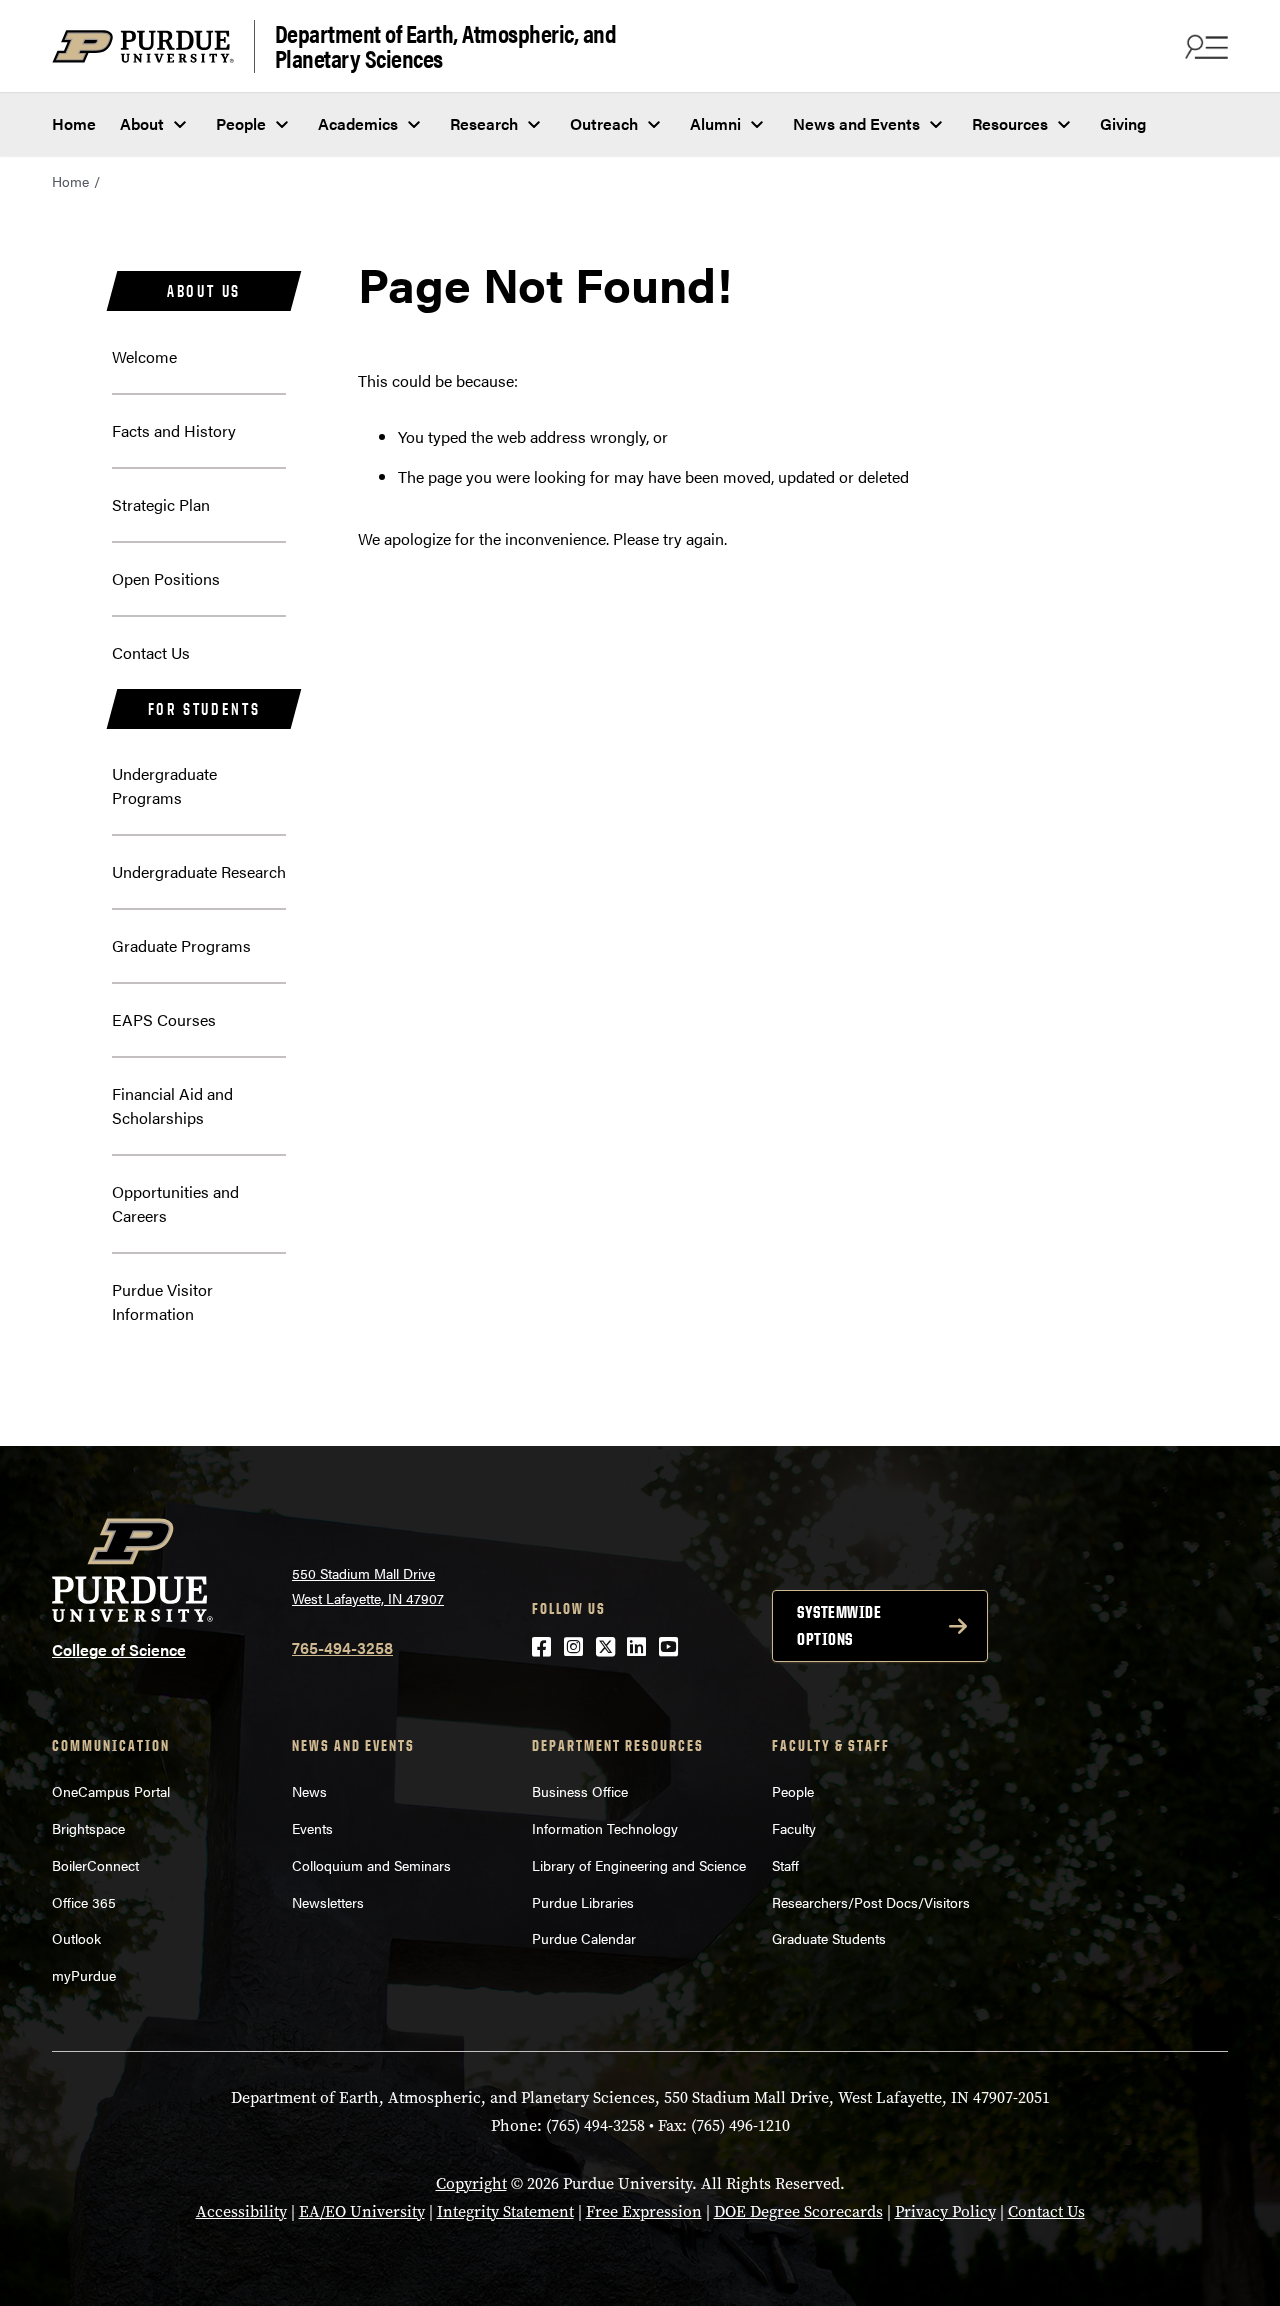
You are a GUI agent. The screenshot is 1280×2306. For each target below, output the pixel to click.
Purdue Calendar (584, 1938)
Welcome (144, 356)
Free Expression (644, 2211)
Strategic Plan (161, 504)
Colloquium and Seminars (371, 1865)
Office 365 (84, 1902)
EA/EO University (362, 2211)
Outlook (76, 1938)
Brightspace (88, 1828)
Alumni (715, 123)
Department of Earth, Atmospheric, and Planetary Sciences (446, 46)
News (309, 1791)
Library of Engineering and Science (639, 1865)
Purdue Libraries (583, 1902)
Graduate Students (829, 1938)
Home (74, 123)
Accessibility (241, 2211)
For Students (204, 709)
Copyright (471, 2183)
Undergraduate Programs (164, 785)
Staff (785, 1865)
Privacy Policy (945, 2211)
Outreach (604, 123)
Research (484, 123)
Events (312, 1828)
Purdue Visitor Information (162, 1301)
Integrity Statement (505, 2211)
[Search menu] (1204, 46)
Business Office (580, 1791)
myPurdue (84, 1975)
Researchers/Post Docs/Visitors (871, 1902)
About (142, 123)
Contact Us (151, 652)
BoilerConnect (95, 1865)
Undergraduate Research (199, 871)
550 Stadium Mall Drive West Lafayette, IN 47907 (368, 1585)
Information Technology (605, 1828)
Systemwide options (839, 1625)
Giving (1123, 123)
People (241, 123)
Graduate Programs (181, 945)
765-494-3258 (342, 1647)
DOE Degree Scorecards (798, 2211)
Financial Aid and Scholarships (172, 1105)
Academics (358, 123)
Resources (1010, 123)
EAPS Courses (164, 1019)
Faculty (794, 1828)
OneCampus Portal (111, 1791)
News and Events (856, 123)
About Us (204, 291)
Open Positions (166, 578)
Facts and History (174, 430)
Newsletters (328, 1902)
